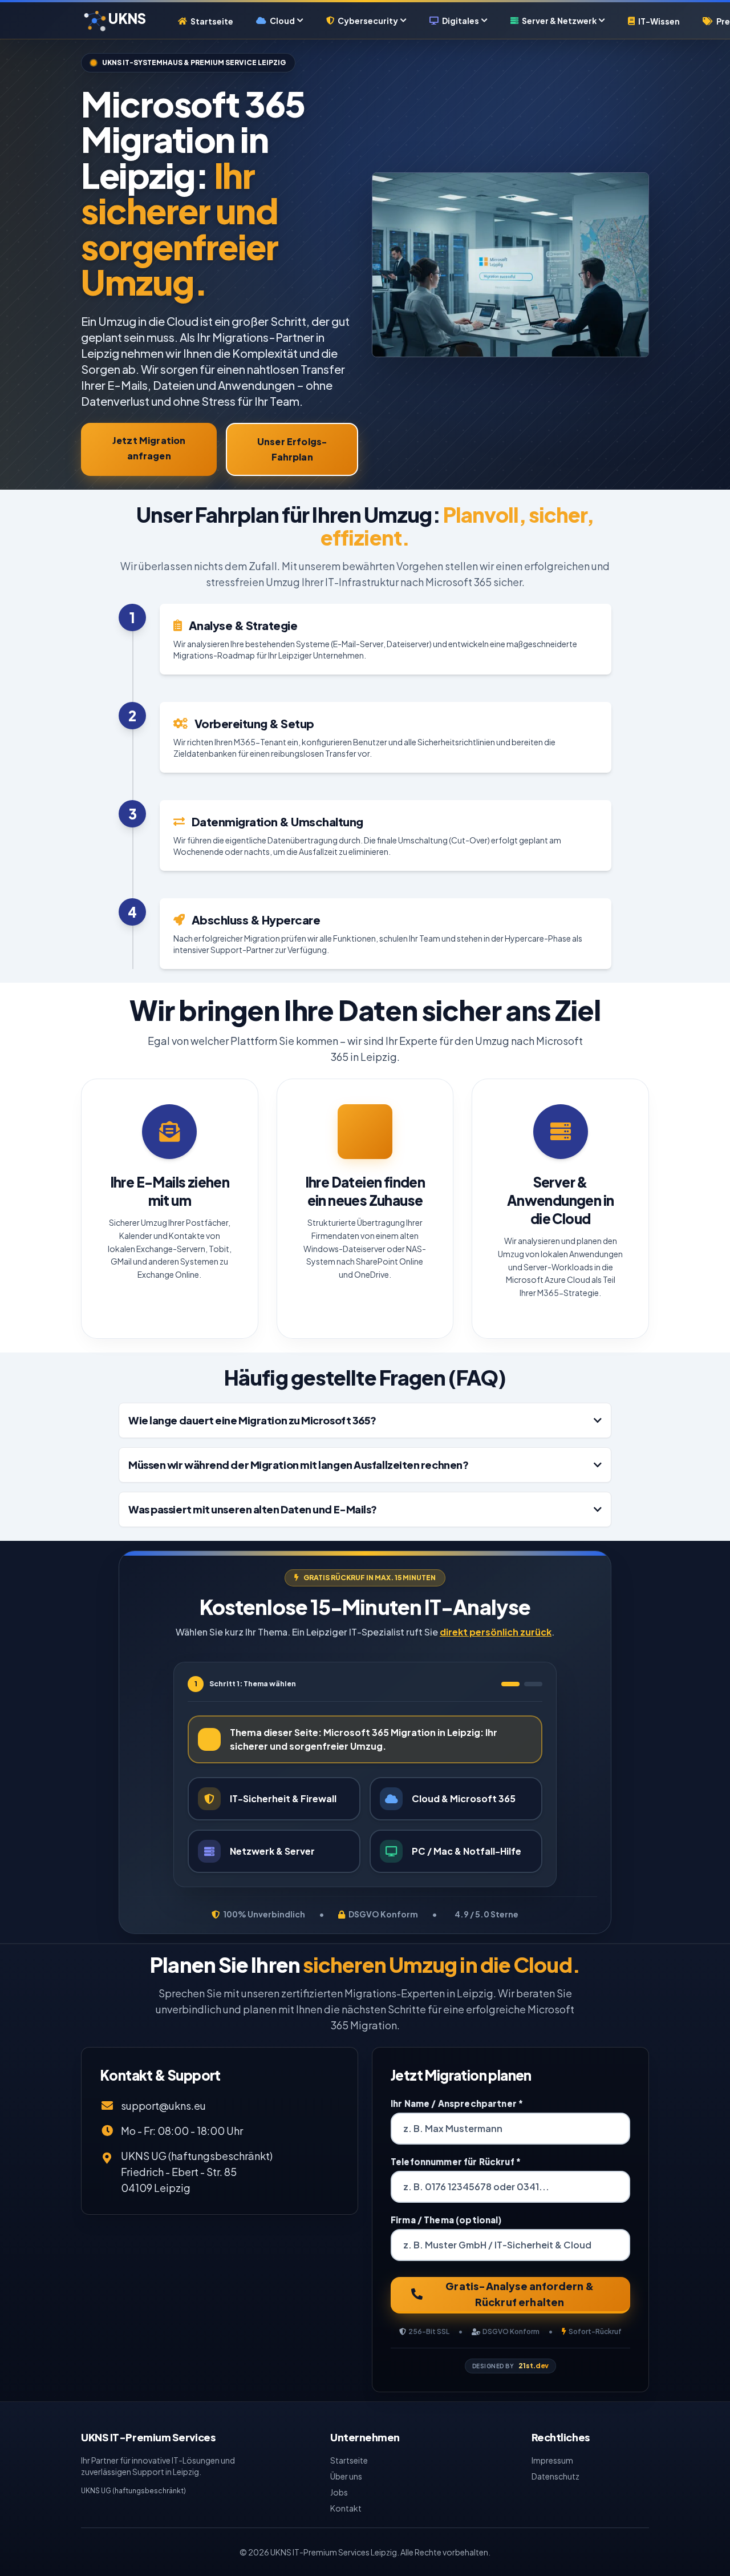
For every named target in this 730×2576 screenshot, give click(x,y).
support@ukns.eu (163, 2105)
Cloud (282, 21)
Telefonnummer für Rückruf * (456, 2161)
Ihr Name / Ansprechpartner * (457, 2103)
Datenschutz (555, 2476)
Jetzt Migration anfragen (149, 448)
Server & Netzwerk (559, 21)
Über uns (346, 2476)
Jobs (339, 2492)
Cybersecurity (368, 21)
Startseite (212, 21)
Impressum (552, 2460)
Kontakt (346, 2508)
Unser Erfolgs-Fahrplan (292, 449)
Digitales (461, 21)
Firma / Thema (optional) (446, 2220)
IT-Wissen (659, 21)
